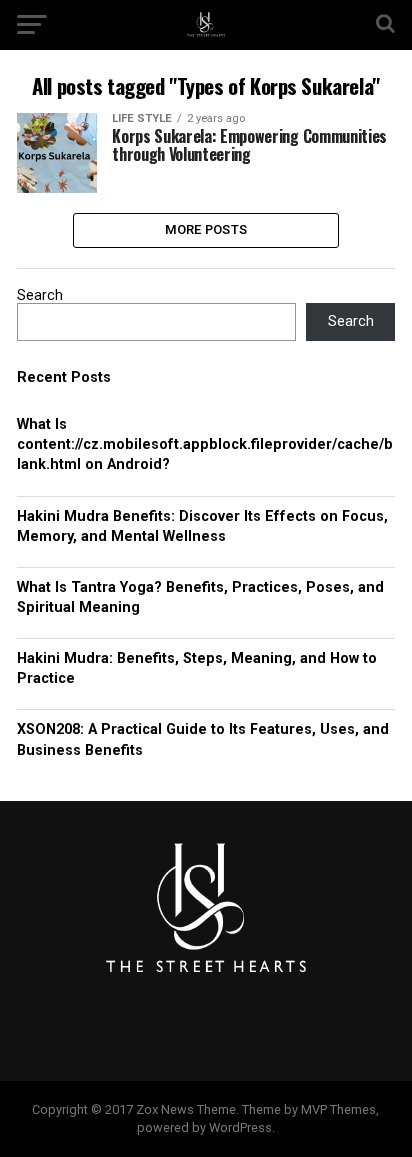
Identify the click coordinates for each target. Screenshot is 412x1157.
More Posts (206, 229)
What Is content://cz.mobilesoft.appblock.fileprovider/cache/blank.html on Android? (205, 444)
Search (40, 295)
